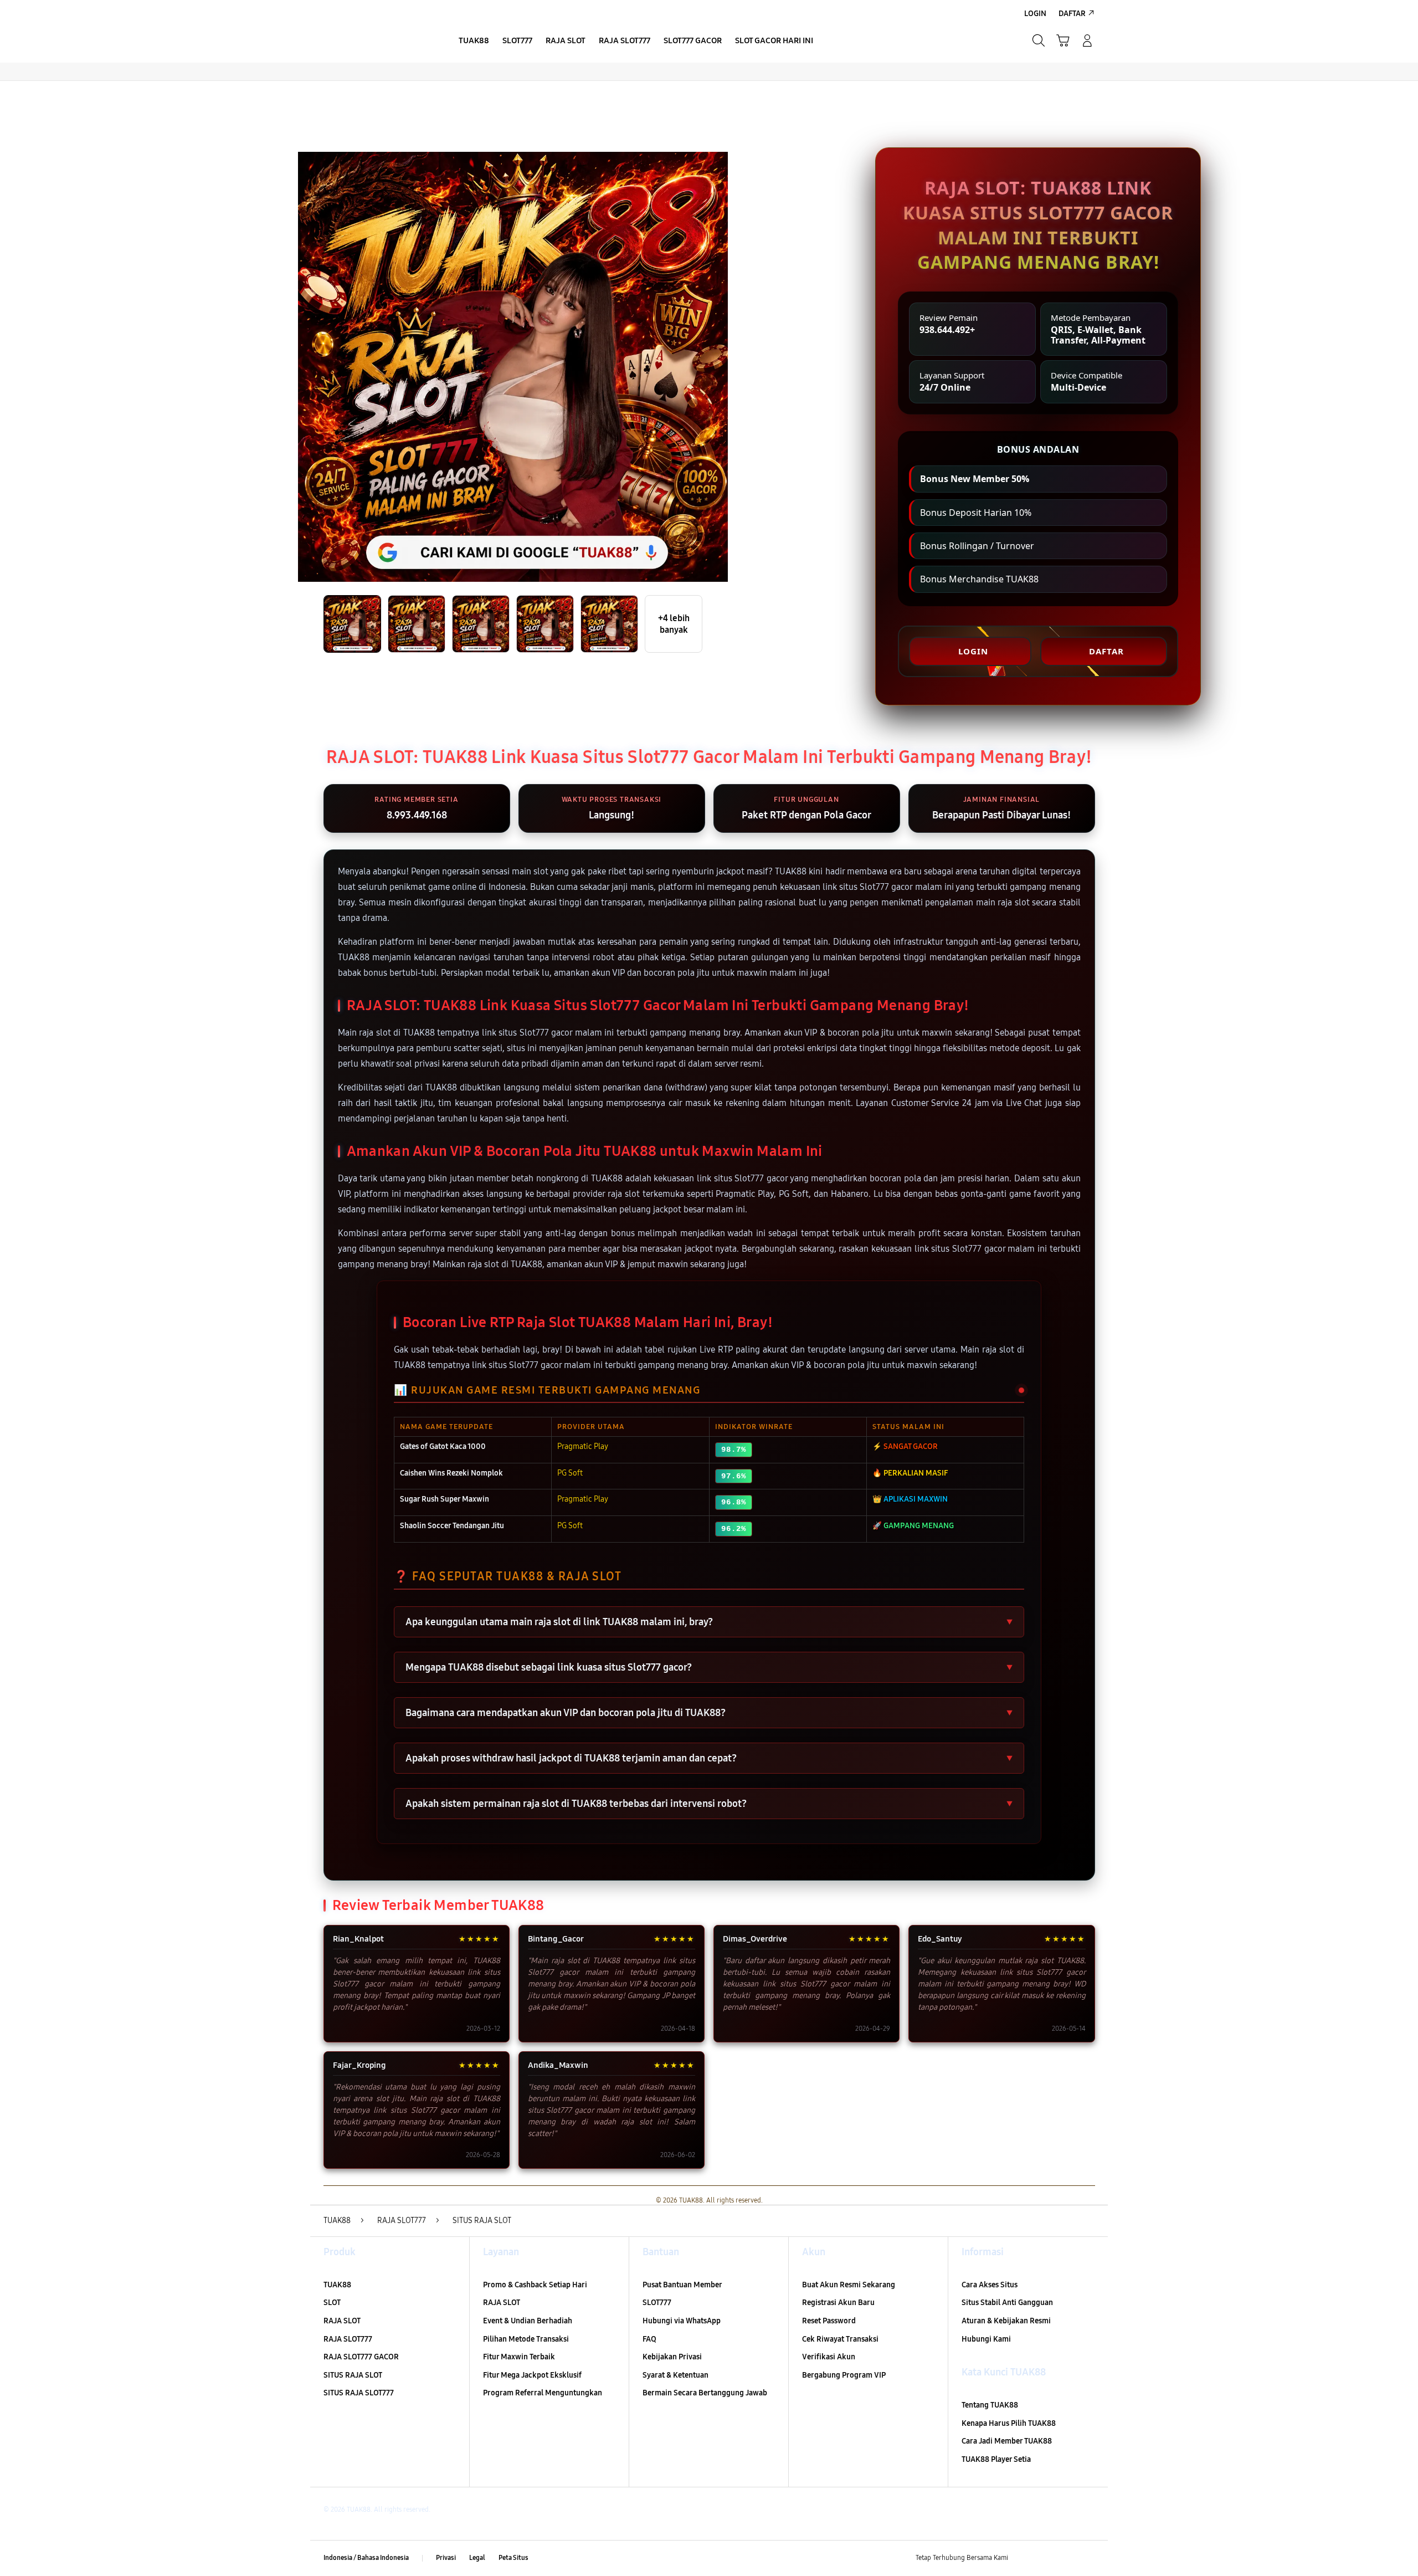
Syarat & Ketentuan (675, 2375)
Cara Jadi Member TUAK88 (1007, 2441)
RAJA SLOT (342, 2321)
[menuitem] (474, 42)
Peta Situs (513, 2558)
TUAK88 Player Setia (996, 2459)
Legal (477, 2558)
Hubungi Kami (986, 2339)
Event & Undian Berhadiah (528, 2321)
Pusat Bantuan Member (682, 2285)
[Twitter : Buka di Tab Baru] (1045, 2558)
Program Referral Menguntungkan (543, 2393)
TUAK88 (337, 2285)
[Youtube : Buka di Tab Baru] (1088, 2558)
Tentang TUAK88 (990, 2405)
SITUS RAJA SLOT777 (359, 2393)
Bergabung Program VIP (844, 2375)
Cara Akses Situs (990, 2285)
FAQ (649, 2339)
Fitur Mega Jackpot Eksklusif (532, 2375)
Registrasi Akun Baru (838, 2303)
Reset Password (829, 2321)
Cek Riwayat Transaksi (840, 2339)
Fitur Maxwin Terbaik (519, 2357)
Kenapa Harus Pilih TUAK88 (1009, 2423)
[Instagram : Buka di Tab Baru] (1066, 2558)
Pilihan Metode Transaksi (526, 2339)
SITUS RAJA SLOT (353, 2375)
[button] (1063, 40)
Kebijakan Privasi (672, 2357)
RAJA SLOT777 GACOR (361, 2357)
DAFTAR (1106, 651)
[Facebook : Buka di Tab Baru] (1023, 2558)
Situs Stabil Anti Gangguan (1007, 2303)
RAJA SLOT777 (348, 2339)
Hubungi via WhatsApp (682, 2321)
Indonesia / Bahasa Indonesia (366, 2558)
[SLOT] (377, 40)
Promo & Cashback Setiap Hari (535, 2285)
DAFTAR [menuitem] (1072, 14)
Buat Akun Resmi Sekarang (849, 2285)
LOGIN (973, 651)
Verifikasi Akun (829, 2357)
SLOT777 (657, 2303)
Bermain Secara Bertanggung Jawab (705, 2393)
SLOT (332, 2303)
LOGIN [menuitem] (1035, 14)
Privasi (446, 2558)
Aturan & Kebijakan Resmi (1006, 2321)
